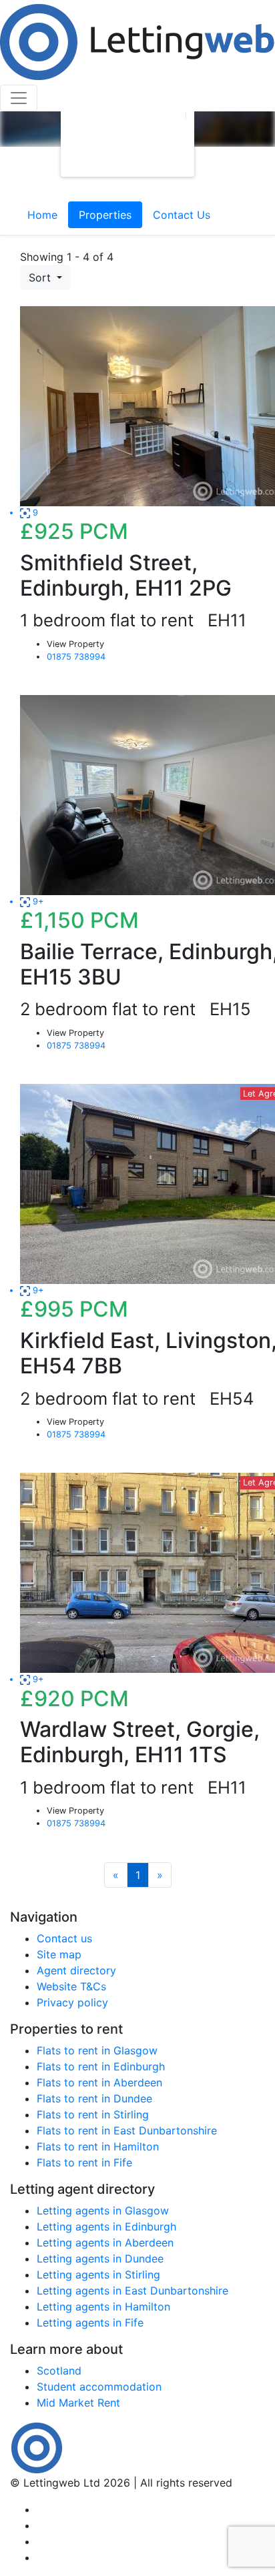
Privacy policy (72, 2002)
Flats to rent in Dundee (94, 2098)
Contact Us (182, 215)
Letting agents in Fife (90, 2323)
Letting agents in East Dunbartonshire (132, 2291)
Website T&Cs (71, 1986)
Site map (59, 1954)
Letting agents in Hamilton (103, 2307)
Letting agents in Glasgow (103, 2210)
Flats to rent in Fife (84, 2162)
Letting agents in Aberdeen (105, 2242)
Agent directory (76, 1970)
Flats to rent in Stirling (93, 2114)
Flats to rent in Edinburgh (101, 2066)
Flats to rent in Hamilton (98, 2146)
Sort (41, 277)
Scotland (59, 2371)
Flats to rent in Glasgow (97, 2050)
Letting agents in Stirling (98, 2275)
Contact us (64, 1938)
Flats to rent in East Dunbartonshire (127, 2130)
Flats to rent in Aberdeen (99, 2082)
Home (42, 215)
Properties (105, 215)
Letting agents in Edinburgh (106, 2226)
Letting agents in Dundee (100, 2259)
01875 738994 (76, 657)
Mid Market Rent (78, 2403)
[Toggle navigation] (19, 98)
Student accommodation (99, 2387)
